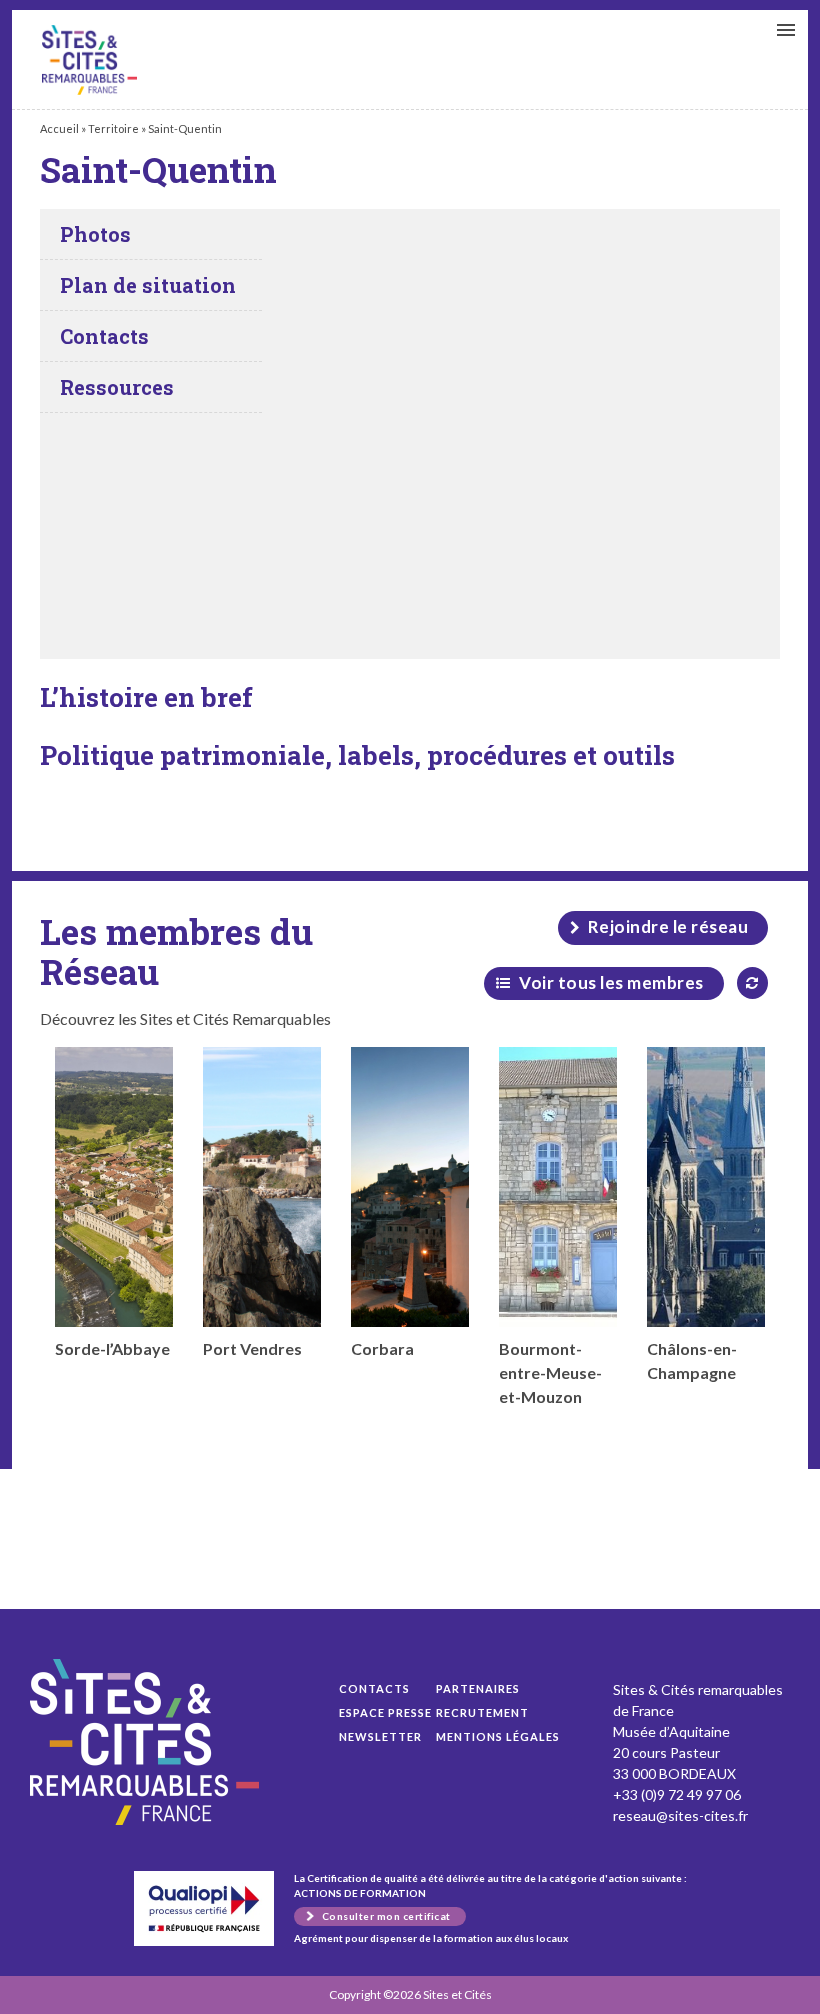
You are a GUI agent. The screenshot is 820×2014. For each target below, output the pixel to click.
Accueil (59, 128)
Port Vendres (252, 1348)
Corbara (382, 1348)
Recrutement (482, 1712)
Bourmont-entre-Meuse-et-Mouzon (550, 1372)
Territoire (113, 128)
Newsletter (380, 1736)
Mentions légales (498, 1736)
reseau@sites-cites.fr (680, 1815)
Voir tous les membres (611, 982)
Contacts (374, 1688)
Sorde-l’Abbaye (112, 1348)
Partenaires (478, 1688)
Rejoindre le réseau (668, 926)
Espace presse (385, 1712)
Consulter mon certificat (386, 1916)
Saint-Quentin (89, 60)
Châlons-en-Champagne (692, 1360)
